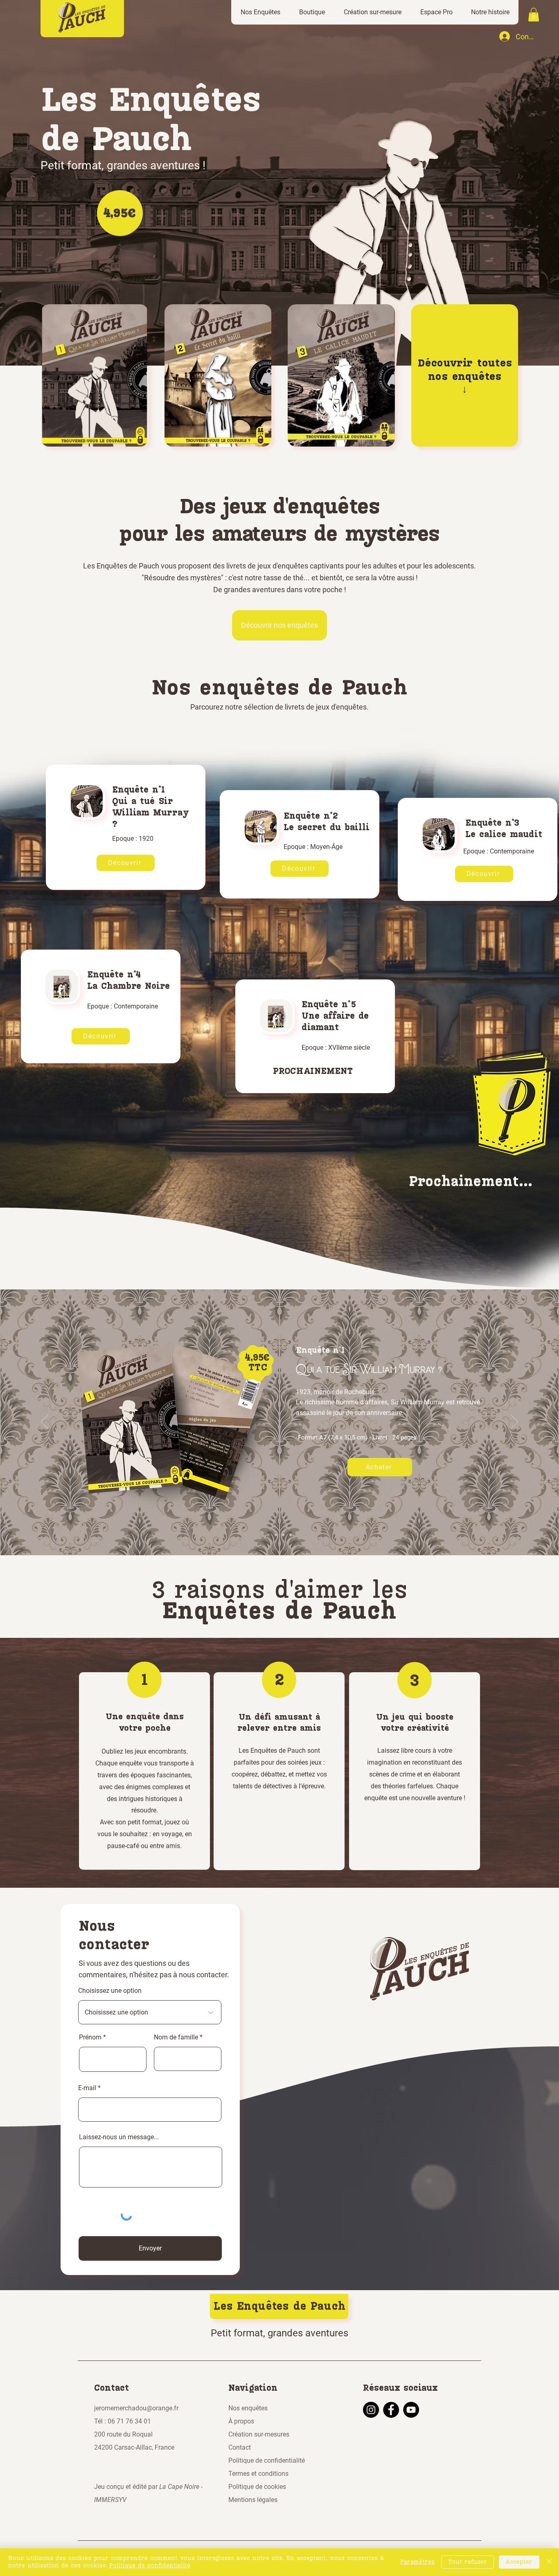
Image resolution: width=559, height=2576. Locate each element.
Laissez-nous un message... (119, 2137)
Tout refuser (468, 2562)
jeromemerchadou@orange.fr (136, 2408)
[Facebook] (391, 2410)
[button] (260, 12)
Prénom (90, 2037)
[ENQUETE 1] (268, 1535)
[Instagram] (371, 2410)
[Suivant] (514, 1422)
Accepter (519, 2562)
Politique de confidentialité (150, 2566)
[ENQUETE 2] (276, 1535)
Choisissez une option (110, 1991)
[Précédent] (45, 1422)
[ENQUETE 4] (291, 1535)
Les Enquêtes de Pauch (279, 2306)
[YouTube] (411, 2410)
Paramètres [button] (417, 2562)
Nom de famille (176, 2037)
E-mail (87, 2088)
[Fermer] (549, 2562)
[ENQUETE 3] (283, 1535)
